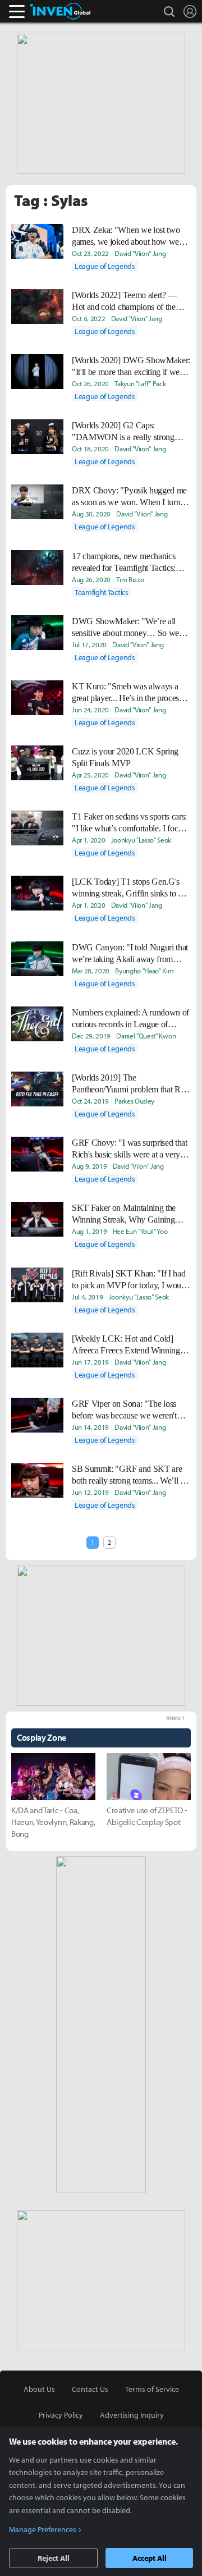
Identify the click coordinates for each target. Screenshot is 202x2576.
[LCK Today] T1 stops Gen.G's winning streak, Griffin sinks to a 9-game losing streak (127, 888)
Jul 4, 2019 (87, 1297)
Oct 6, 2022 (88, 318)
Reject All (54, 2558)
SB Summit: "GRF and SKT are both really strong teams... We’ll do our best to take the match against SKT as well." (130, 1475)
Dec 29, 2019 (91, 1036)
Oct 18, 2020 (90, 449)
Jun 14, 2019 (90, 1427)
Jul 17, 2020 (89, 644)
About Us (39, 2389)
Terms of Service (152, 2389)
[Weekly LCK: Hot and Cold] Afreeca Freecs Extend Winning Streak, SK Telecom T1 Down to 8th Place (128, 1345)
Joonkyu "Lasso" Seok (141, 840)
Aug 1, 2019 (89, 1231)
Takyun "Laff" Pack (140, 383)
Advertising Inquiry (132, 2415)
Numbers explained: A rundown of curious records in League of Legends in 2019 (130, 1019)
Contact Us (90, 2389)
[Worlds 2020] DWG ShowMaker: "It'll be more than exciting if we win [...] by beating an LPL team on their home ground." (131, 367)
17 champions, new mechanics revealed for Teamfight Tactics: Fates (124, 562)
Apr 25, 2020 (90, 775)
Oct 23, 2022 (90, 253)
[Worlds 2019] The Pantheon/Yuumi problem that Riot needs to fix (130, 1084)
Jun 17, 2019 (90, 1362)
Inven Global (60, 11)
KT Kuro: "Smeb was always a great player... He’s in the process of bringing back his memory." (127, 693)
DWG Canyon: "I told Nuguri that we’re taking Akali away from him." (130, 954)
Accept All (150, 2558)
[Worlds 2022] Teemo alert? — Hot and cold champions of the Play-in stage (124, 301)
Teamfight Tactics (102, 592)
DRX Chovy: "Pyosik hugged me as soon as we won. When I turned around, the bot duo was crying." (130, 497)
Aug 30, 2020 (91, 514)
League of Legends (105, 266)
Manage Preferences (43, 2529)
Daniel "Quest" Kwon (146, 1036)
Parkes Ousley (134, 1101)
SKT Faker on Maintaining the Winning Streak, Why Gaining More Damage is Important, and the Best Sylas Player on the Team (129, 1214)
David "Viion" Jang (140, 253)
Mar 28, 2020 (91, 971)
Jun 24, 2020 (90, 710)
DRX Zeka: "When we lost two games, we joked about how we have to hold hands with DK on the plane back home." (131, 236)
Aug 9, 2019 (89, 1166)
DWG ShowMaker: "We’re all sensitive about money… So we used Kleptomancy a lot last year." (129, 628)
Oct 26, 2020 (90, 383)
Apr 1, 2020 (88, 840)
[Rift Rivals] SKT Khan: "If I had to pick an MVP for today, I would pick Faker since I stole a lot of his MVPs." (130, 1280)
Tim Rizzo (130, 579)
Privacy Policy (61, 2415)
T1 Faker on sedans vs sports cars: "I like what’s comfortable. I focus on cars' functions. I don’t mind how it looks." (129, 823)
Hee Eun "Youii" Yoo (140, 1231)
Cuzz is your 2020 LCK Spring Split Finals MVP (125, 757)
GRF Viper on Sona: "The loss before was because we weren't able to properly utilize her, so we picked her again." (127, 1410)
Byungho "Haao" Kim (144, 971)
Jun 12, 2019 (90, 1492)
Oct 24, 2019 (90, 1101)
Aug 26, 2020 (91, 579)
